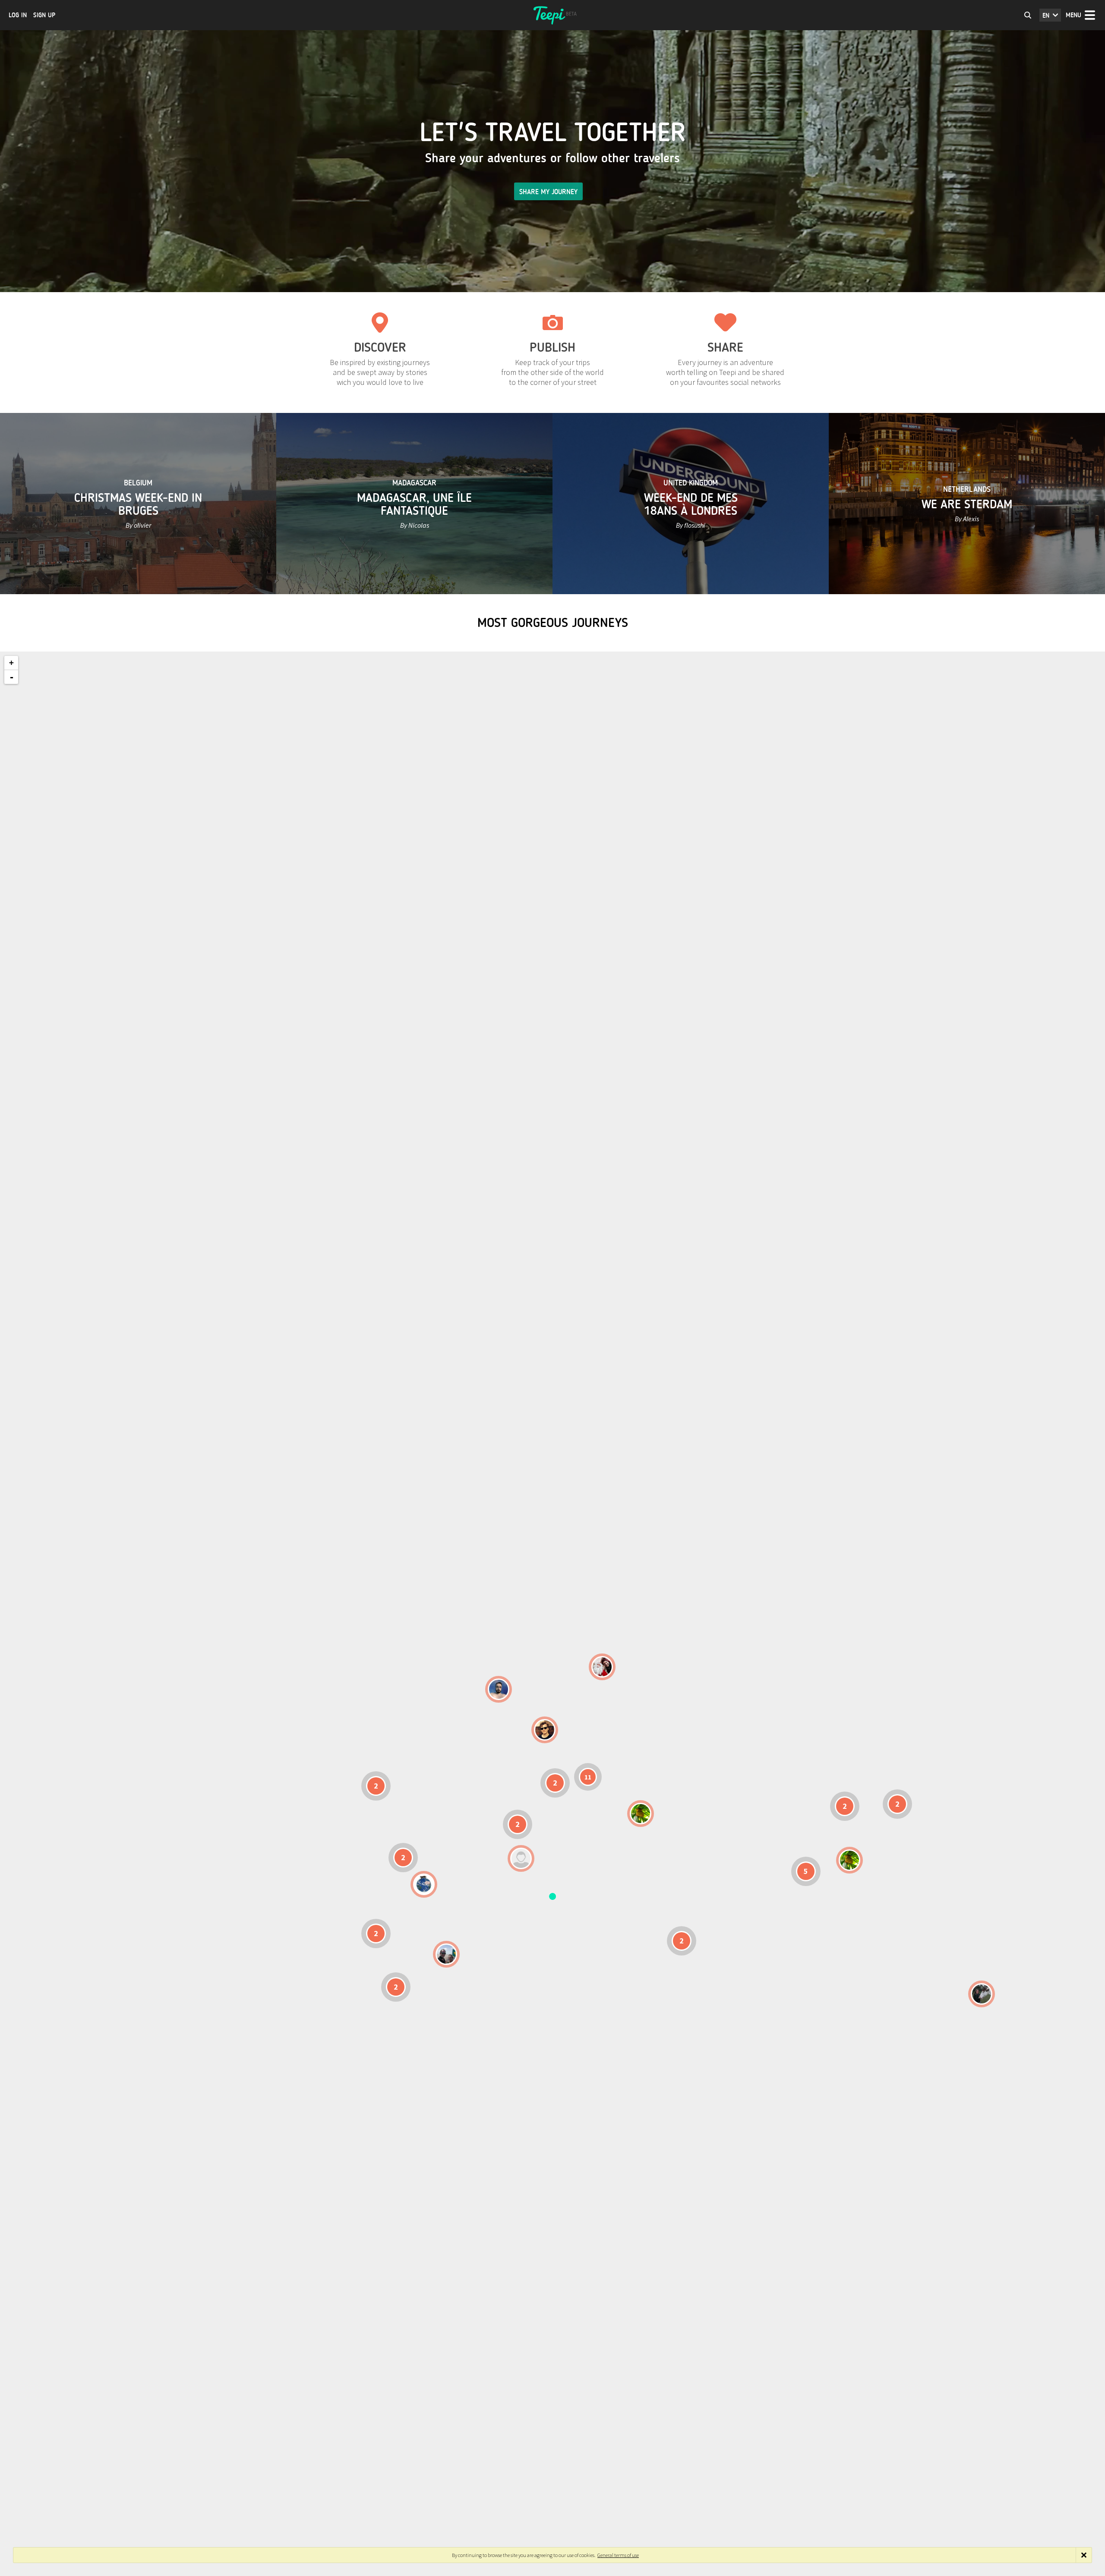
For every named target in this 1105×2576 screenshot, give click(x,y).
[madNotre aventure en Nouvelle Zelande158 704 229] (982, 1994)
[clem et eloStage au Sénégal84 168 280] (521, 1858)
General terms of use (618, 2555)
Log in (18, 15)
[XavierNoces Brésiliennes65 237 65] (446, 1954)
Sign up (44, 15)
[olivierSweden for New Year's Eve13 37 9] (602, 1667)
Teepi (552, 15)
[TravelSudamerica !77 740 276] (424, 1884)
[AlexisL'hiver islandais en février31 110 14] (499, 1689)
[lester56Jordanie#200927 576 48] (641, 1814)
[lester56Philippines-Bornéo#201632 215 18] (849, 1860)
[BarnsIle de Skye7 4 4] (545, 1730)
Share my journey (548, 192)
